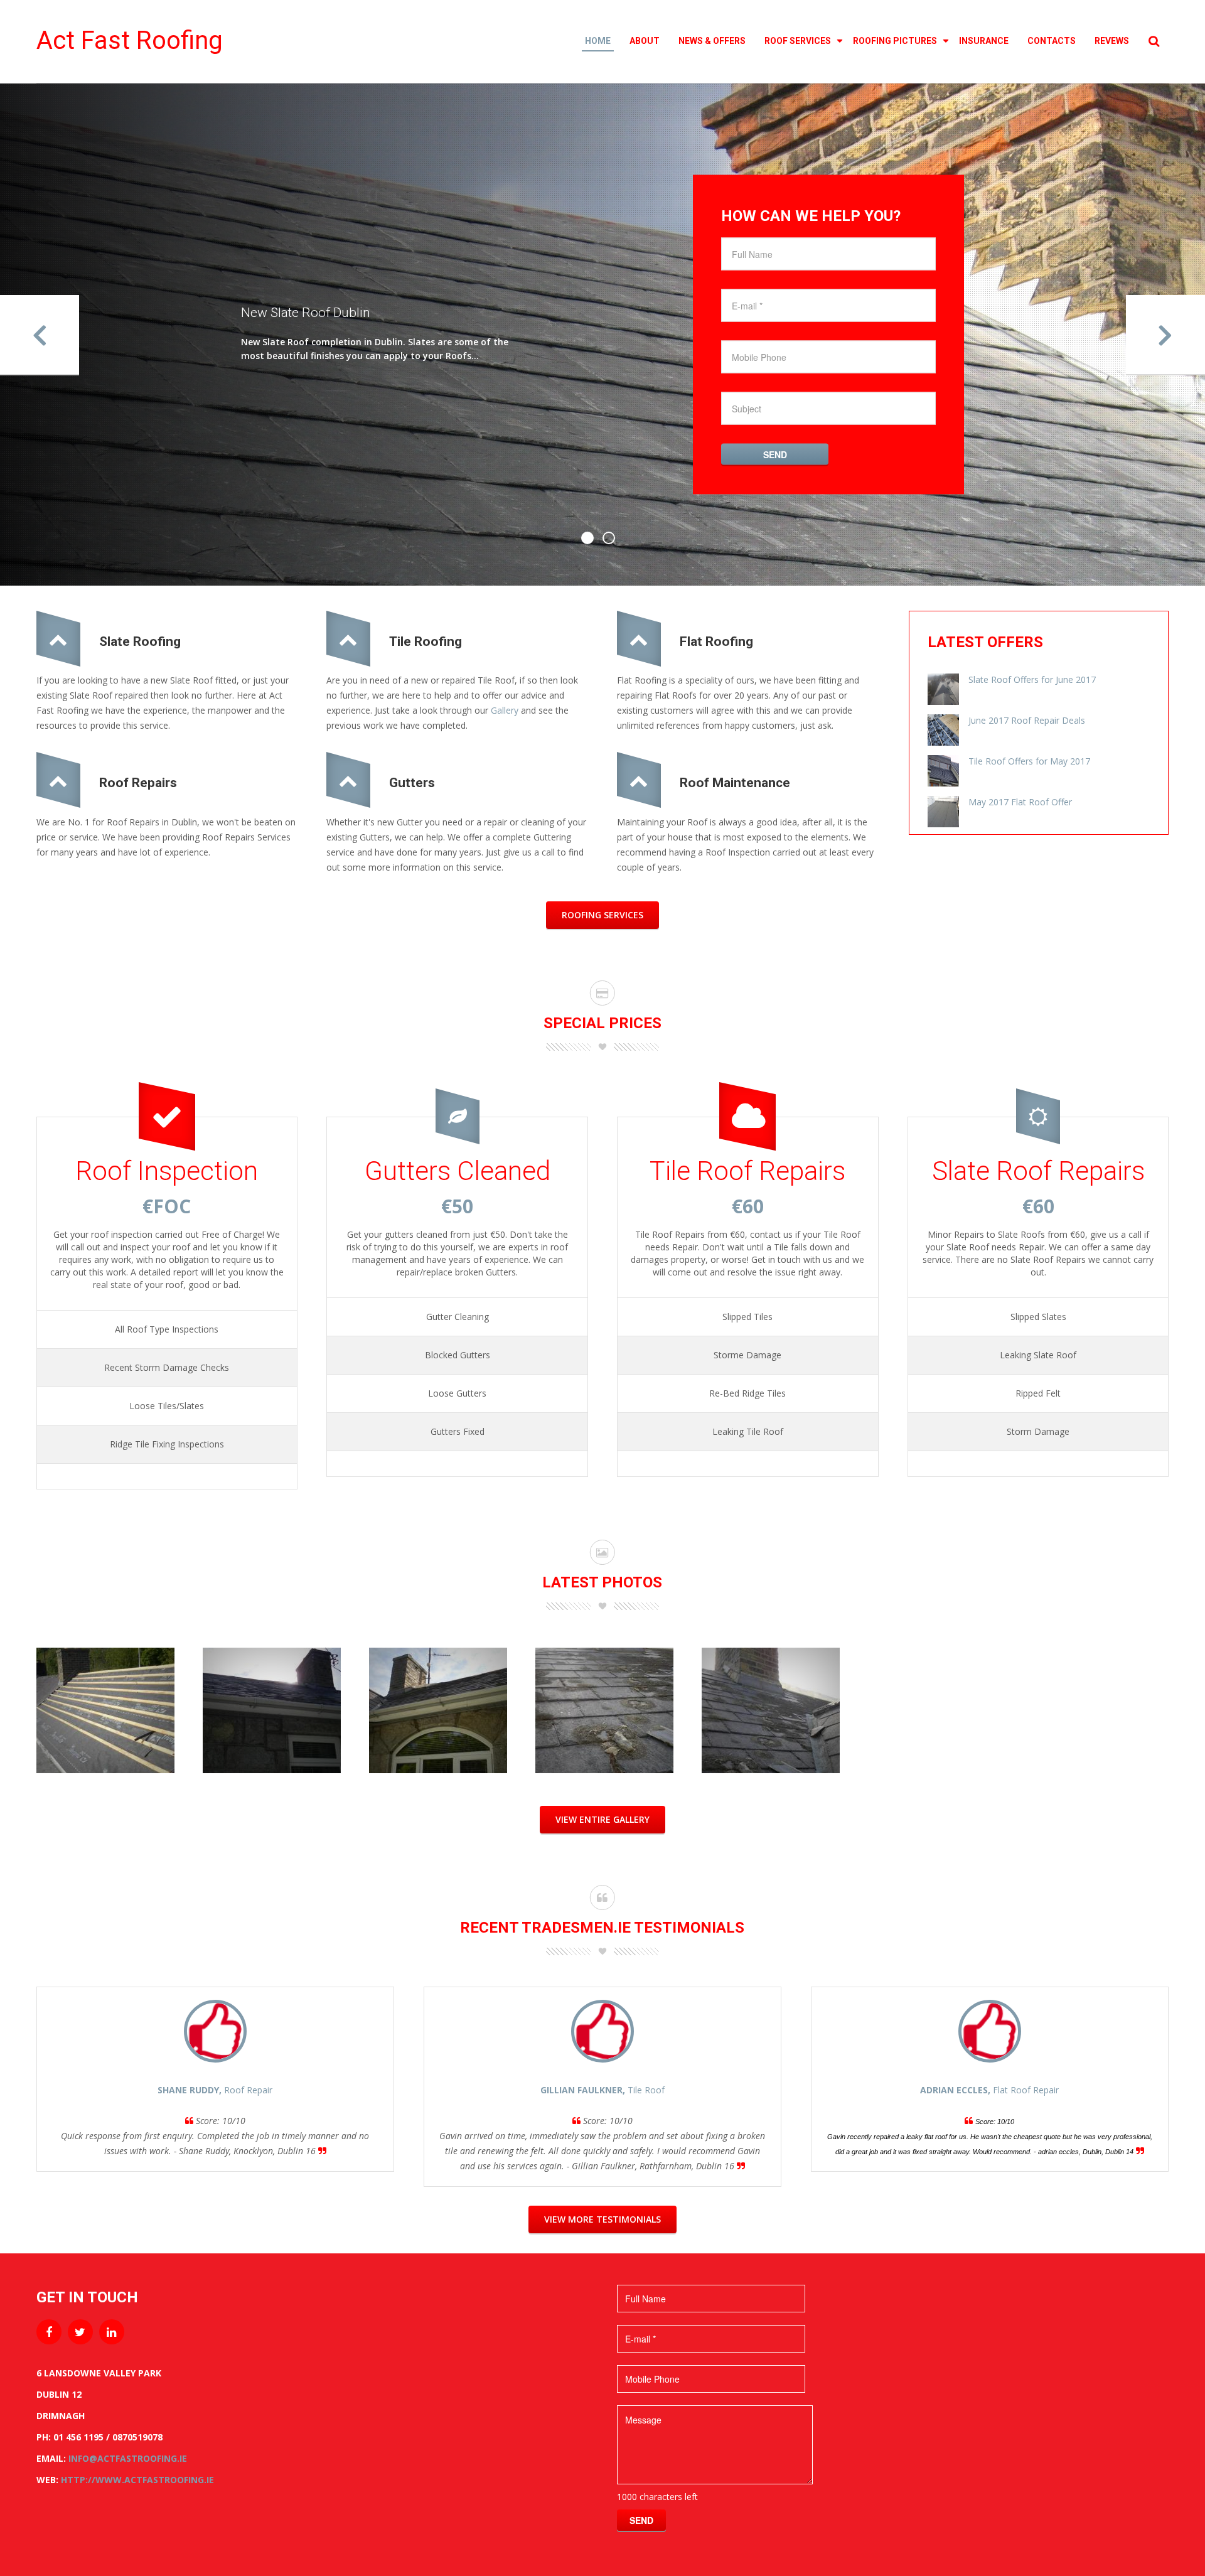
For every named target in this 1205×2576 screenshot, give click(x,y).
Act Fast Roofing (130, 40)
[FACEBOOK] (49, 2332)
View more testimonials (602, 2219)
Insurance (984, 41)
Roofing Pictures (895, 41)
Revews (1112, 41)
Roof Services (798, 41)
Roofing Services (602, 915)
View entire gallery (602, 1819)
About (645, 41)
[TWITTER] (80, 2332)
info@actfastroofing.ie (128, 2458)
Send (775, 454)
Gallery (505, 710)
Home (598, 41)
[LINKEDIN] (112, 2332)
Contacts (1052, 41)
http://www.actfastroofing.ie (137, 2480)
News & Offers (712, 41)
